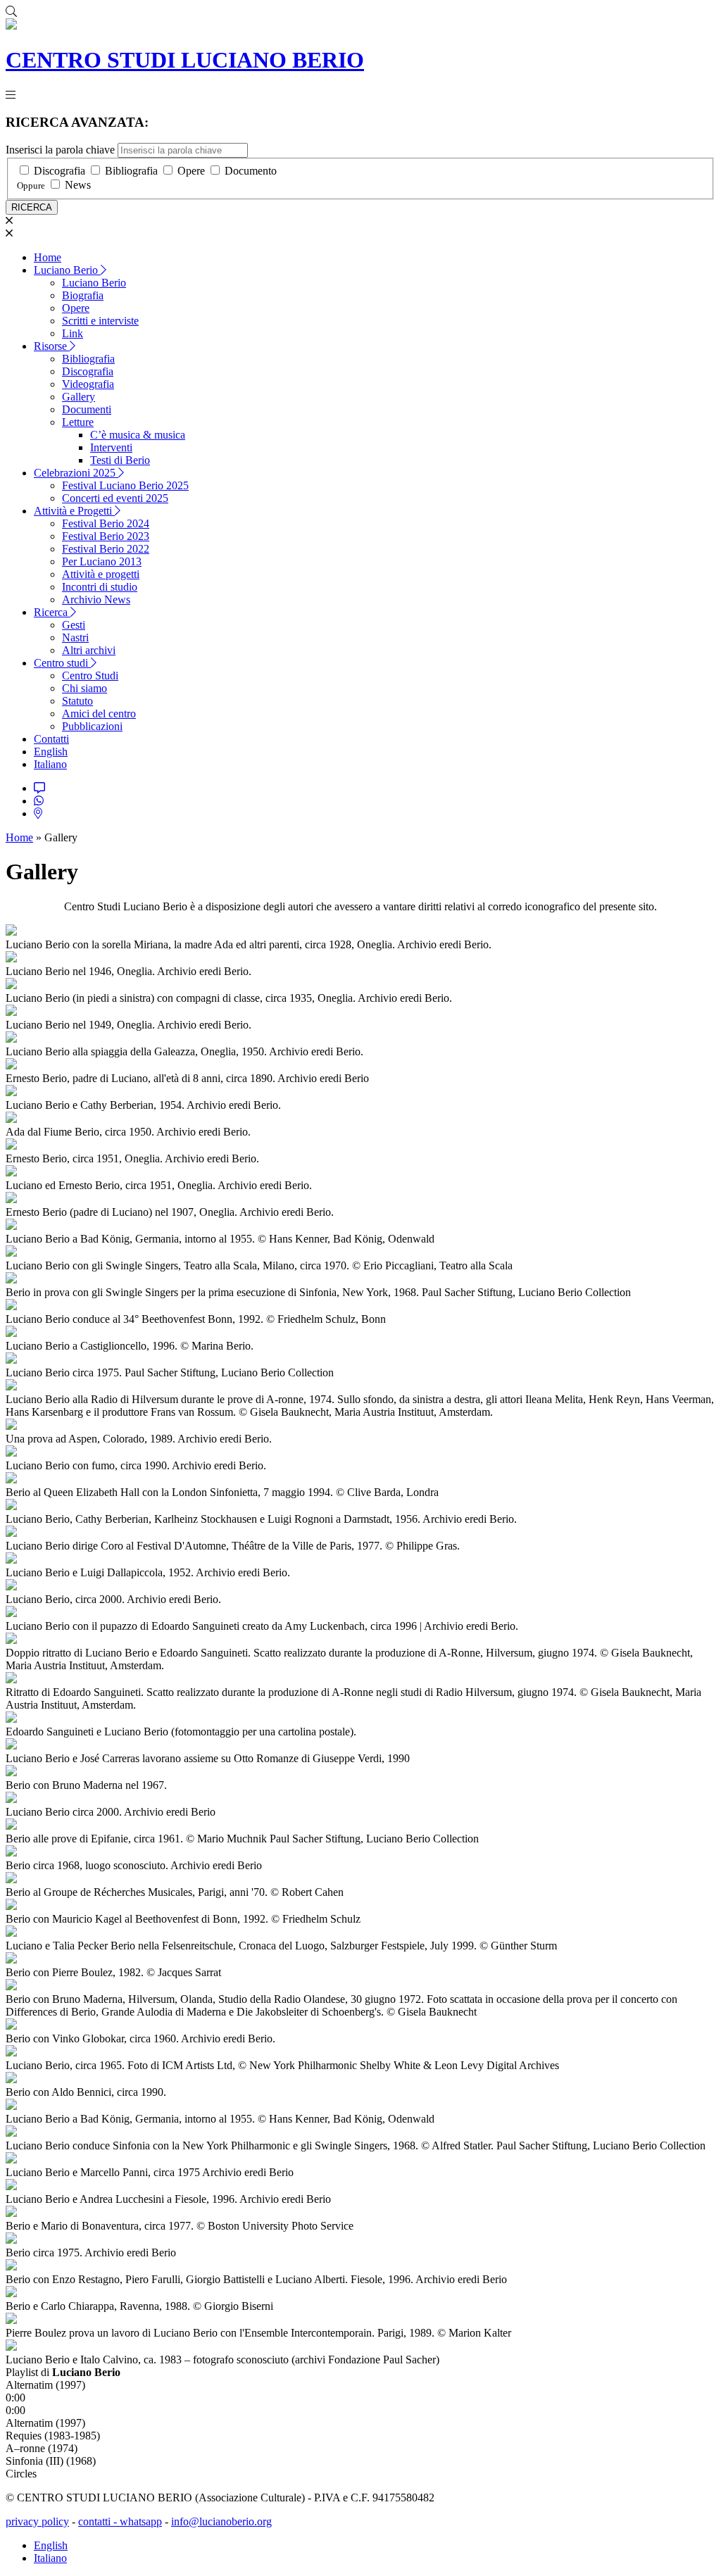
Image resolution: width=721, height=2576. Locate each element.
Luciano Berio (67, 270)
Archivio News (96, 599)
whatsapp (141, 2521)
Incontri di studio (100, 587)
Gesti (74, 625)
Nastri (75, 637)
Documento (251, 171)
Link (73, 333)
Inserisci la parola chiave (60, 150)
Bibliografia (131, 171)
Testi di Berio (120, 460)
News (78, 185)
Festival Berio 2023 (106, 536)
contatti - (99, 2521)
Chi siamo (84, 688)
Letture (78, 422)
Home (48, 257)
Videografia (88, 384)
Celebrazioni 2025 (76, 473)
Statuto (77, 701)
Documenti (87, 409)
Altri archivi (89, 650)
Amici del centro (99, 714)
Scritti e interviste (100, 321)
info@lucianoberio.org (221, 2521)
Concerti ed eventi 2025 (115, 498)
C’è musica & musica (138, 435)
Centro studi (62, 663)
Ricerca (52, 612)
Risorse (52, 346)
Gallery (79, 397)
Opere (191, 171)
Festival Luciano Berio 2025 (125, 485)
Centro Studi (90, 676)
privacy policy (37, 2521)
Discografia (59, 171)
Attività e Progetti (74, 511)
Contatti (51, 739)
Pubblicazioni (92, 726)
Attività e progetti (101, 574)
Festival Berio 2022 (106, 549)
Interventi (111, 447)
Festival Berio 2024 (106, 523)
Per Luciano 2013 (102, 561)
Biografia (83, 295)
